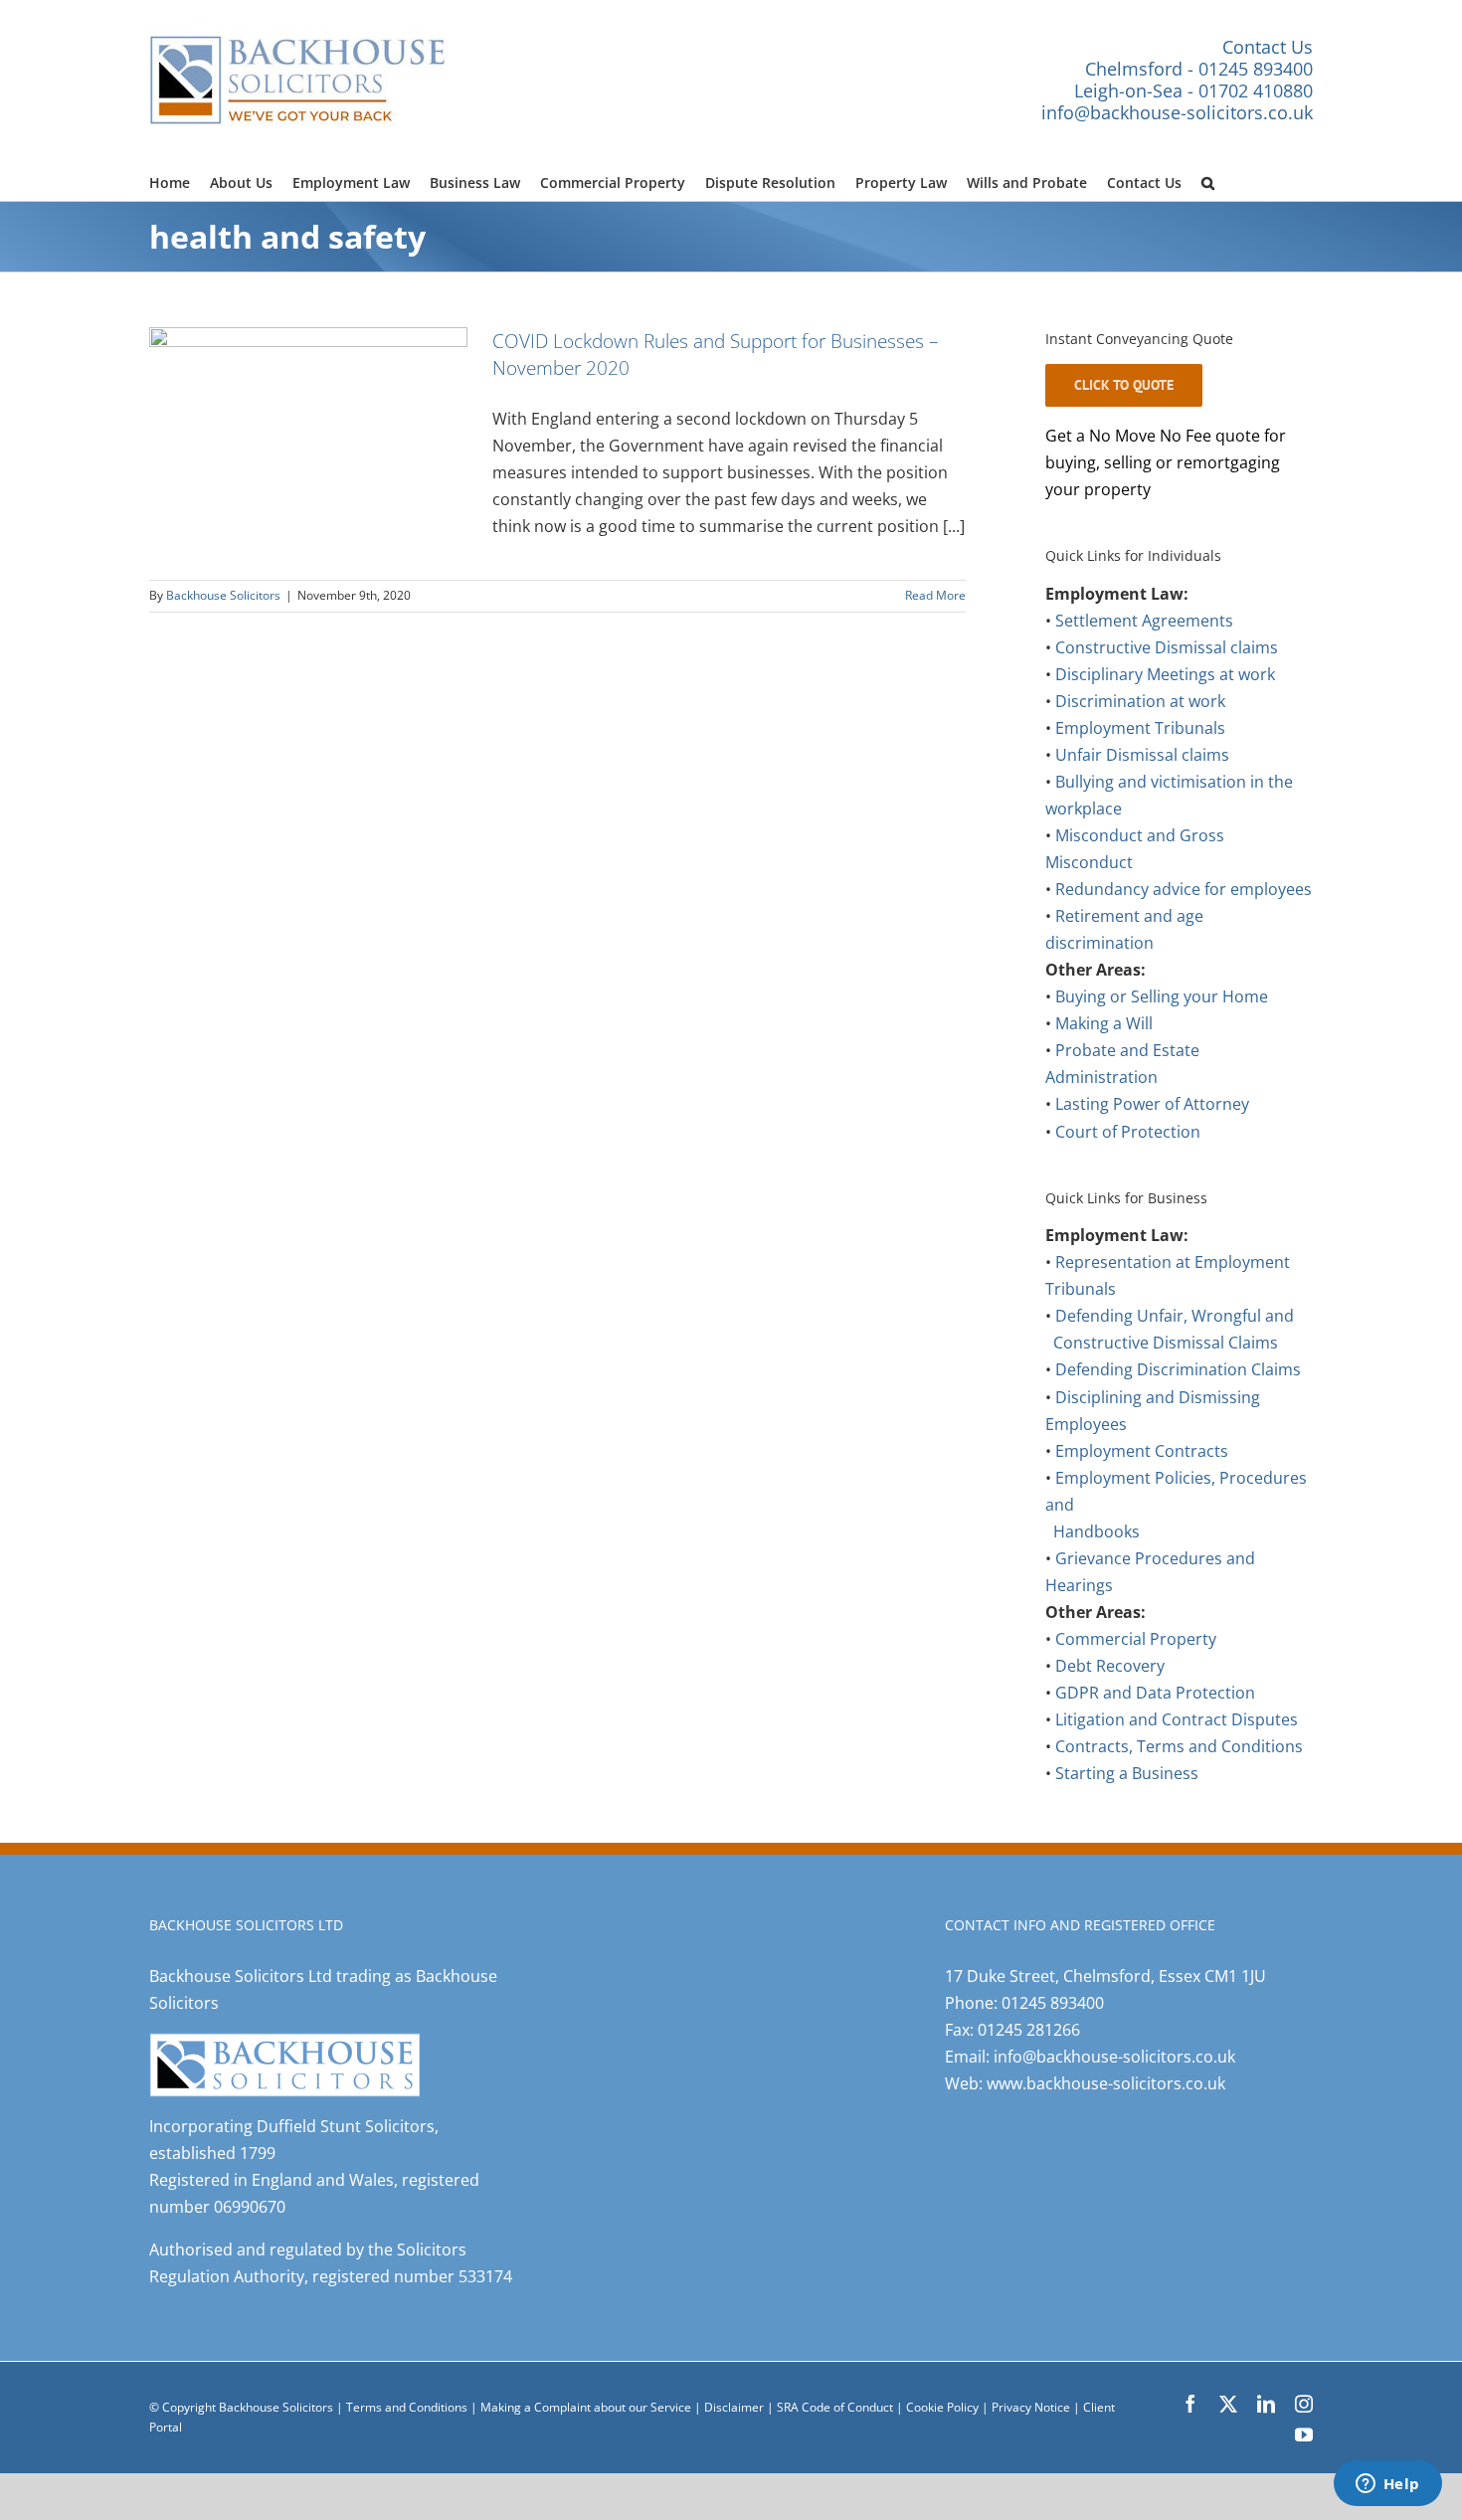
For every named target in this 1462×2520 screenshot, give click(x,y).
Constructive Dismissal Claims (1166, 1343)
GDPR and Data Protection (1155, 1693)
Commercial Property (1136, 1639)
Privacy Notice (1032, 2407)
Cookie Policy (944, 2407)
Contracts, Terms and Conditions (1179, 1746)
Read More (935, 595)
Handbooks (1096, 1531)
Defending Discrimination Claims (1178, 1369)
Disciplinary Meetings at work (1165, 674)
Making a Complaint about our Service (587, 2407)
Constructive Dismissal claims (1167, 647)
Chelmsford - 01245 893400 (1199, 69)
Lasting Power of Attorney (1152, 1104)
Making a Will (1104, 1023)
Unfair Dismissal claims (1142, 755)
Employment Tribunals (1140, 728)
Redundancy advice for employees (1184, 889)
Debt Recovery (1110, 1666)
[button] (1208, 180)
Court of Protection (1128, 1132)
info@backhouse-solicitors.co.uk (1177, 112)
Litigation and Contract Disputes (1177, 1719)
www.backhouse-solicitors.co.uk (1106, 2083)
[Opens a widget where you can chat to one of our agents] (1387, 2485)
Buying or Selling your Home (1162, 996)
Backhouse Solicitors (223, 595)
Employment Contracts (1142, 1451)
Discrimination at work (1140, 701)
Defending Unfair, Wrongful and (1175, 1316)
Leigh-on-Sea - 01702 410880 (1193, 90)
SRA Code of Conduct (835, 2407)
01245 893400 (1053, 2003)
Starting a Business (1127, 1773)
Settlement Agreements (1144, 621)
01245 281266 (1029, 2030)
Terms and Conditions (407, 2407)
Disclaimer (734, 2407)
